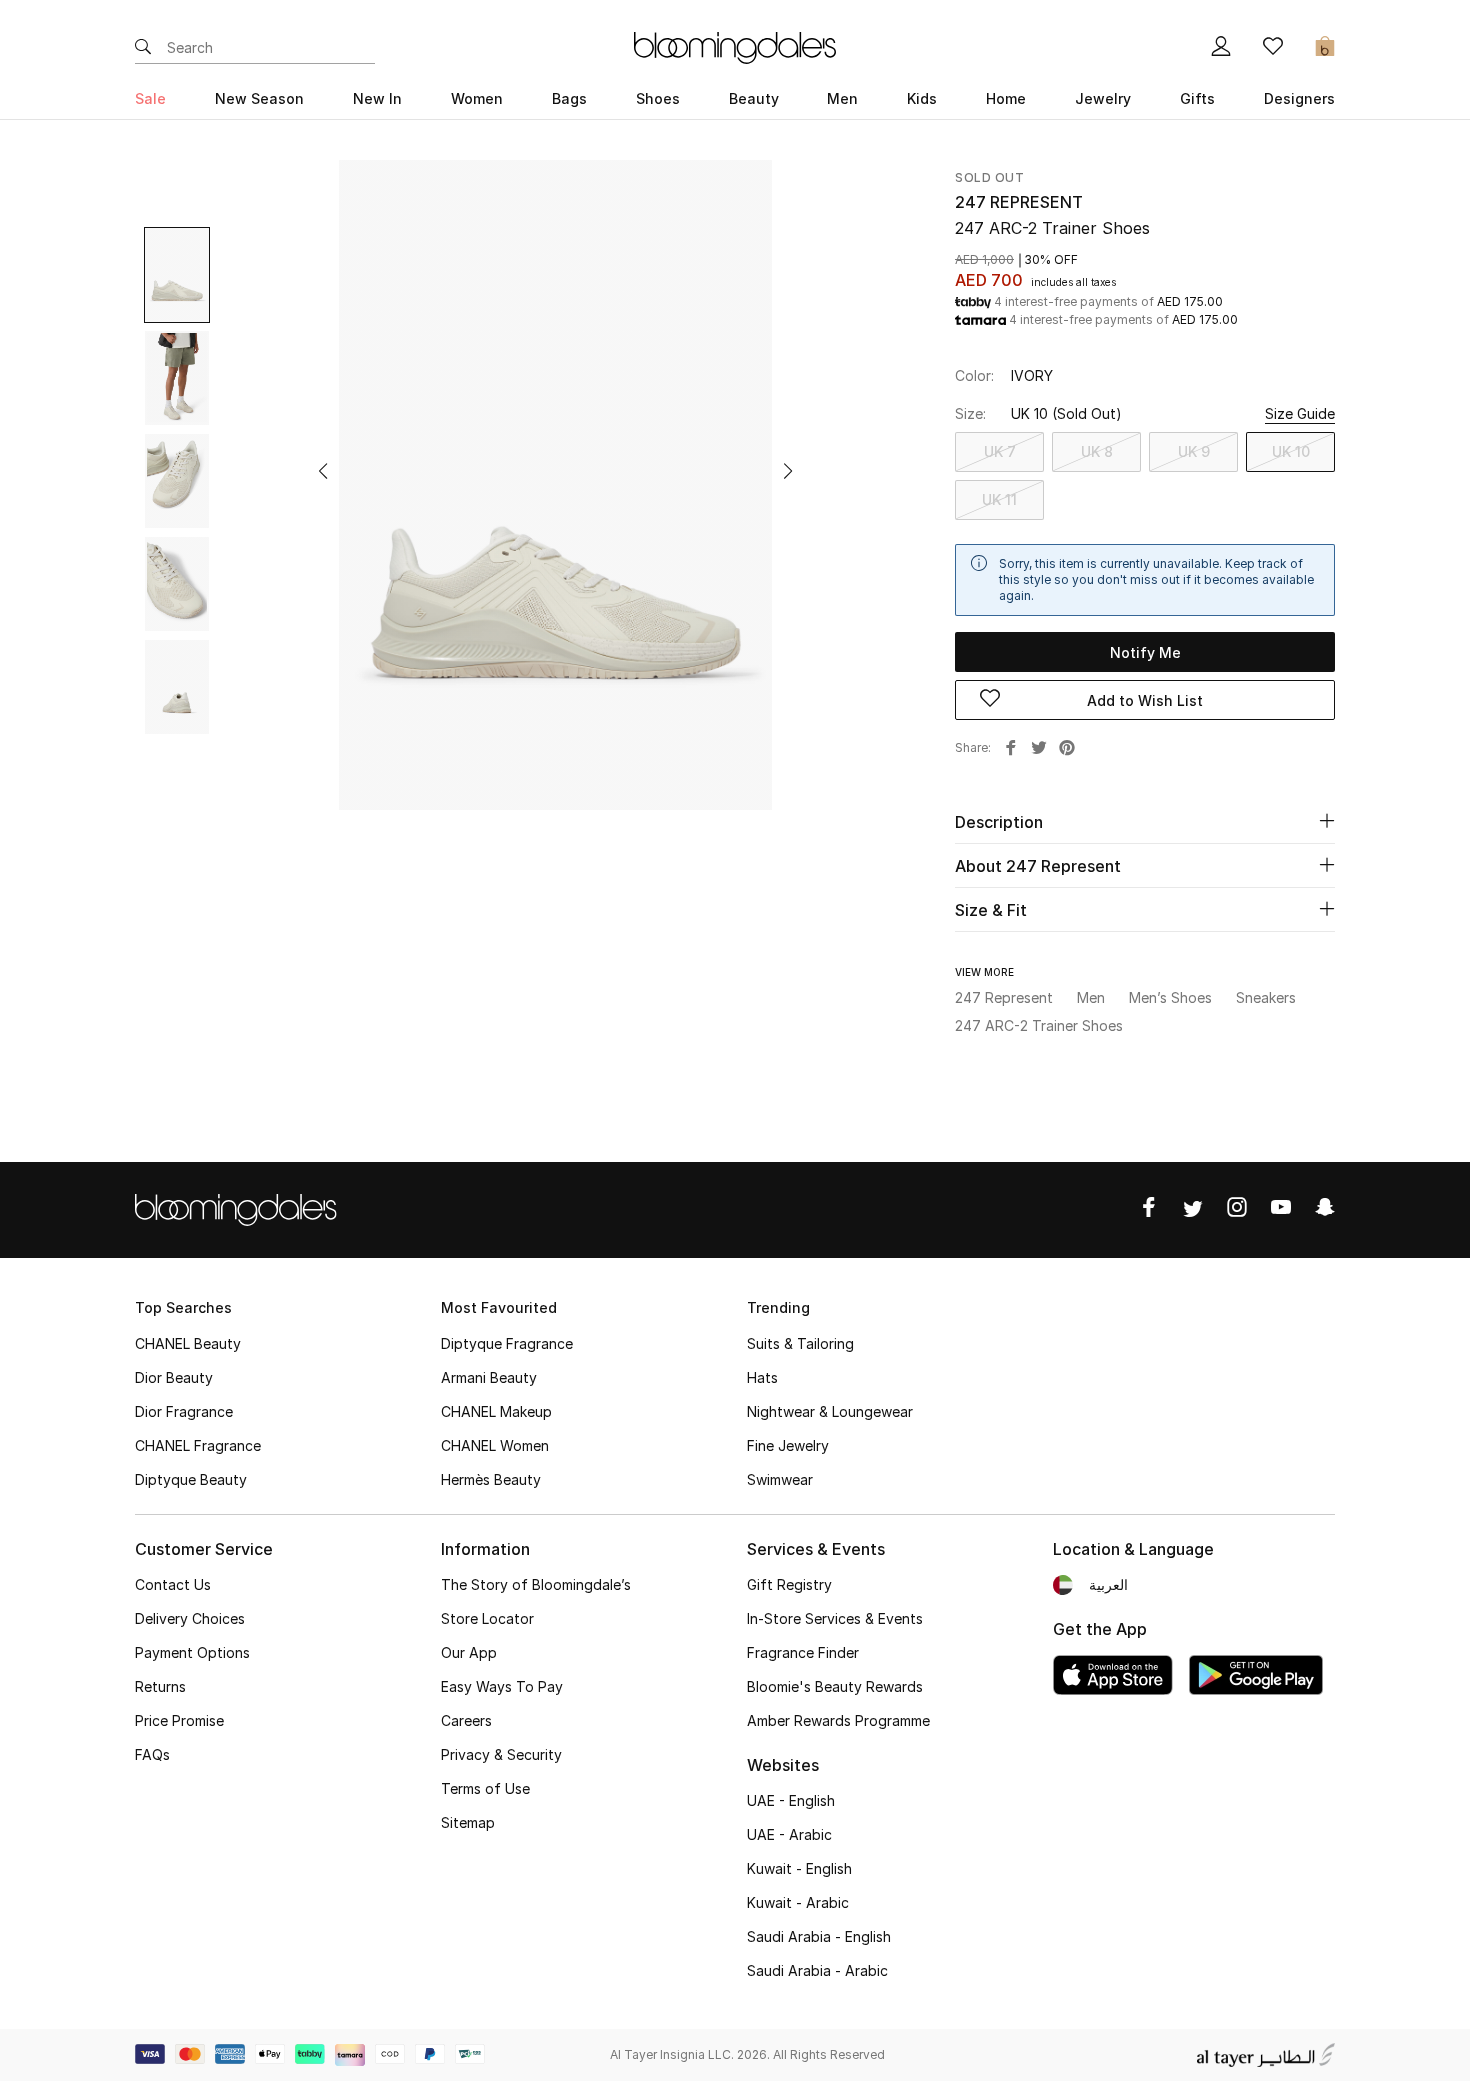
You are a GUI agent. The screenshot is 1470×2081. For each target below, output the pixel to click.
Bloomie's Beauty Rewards (835, 1686)
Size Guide (1300, 413)
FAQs (152, 1754)
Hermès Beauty (491, 1479)
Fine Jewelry (788, 1445)
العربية (1108, 1584)
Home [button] (1006, 98)
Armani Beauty (489, 1377)
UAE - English (791, 1800)
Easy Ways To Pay (502, 1686)
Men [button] (842, 98)
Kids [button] (922, 98)
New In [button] (377, 98)
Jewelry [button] (1103, 98)
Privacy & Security (501, 1754)
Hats (762, 1377)
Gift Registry (789, 1584)
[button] (323, 471)
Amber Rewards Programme (838, 1720)
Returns (160, 1686)
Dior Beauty (174, 1377)
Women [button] (477, 98)
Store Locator (487, 1618)
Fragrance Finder (803, 1652)
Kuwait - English (799, 1868)
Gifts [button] (1197, 98)
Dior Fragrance (184, 1411)
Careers (466, 1720)
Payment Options (192, 1652)
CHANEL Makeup (496, 1411)
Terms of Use (485, 1788)
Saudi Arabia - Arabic (817, 1970)
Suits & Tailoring (800, 1343)
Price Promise (179, 1720)
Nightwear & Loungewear (830, 1411)
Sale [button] (150, 98)
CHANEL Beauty (188, 1343)
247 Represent (1019, 202)
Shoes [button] (658, 98)
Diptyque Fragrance (507, 1343)
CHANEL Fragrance (198, 1445)
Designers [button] (1299, 98)
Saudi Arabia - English (819, 1936)
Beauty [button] (754, 98)
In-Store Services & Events (835, 1618)
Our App (469, 1652)
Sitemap (468, 1822)
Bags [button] (569, 98)
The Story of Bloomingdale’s (536, 1584)
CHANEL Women (495, 1445)
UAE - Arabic (789, 1834)
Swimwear (780, 1479)
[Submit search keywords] (143, 48)
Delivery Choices (190, 1618)
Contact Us (173, 1584)
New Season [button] (259, 98)
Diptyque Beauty (191, 1479)
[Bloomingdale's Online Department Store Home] (735, 46)
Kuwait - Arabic (798, 1902)
